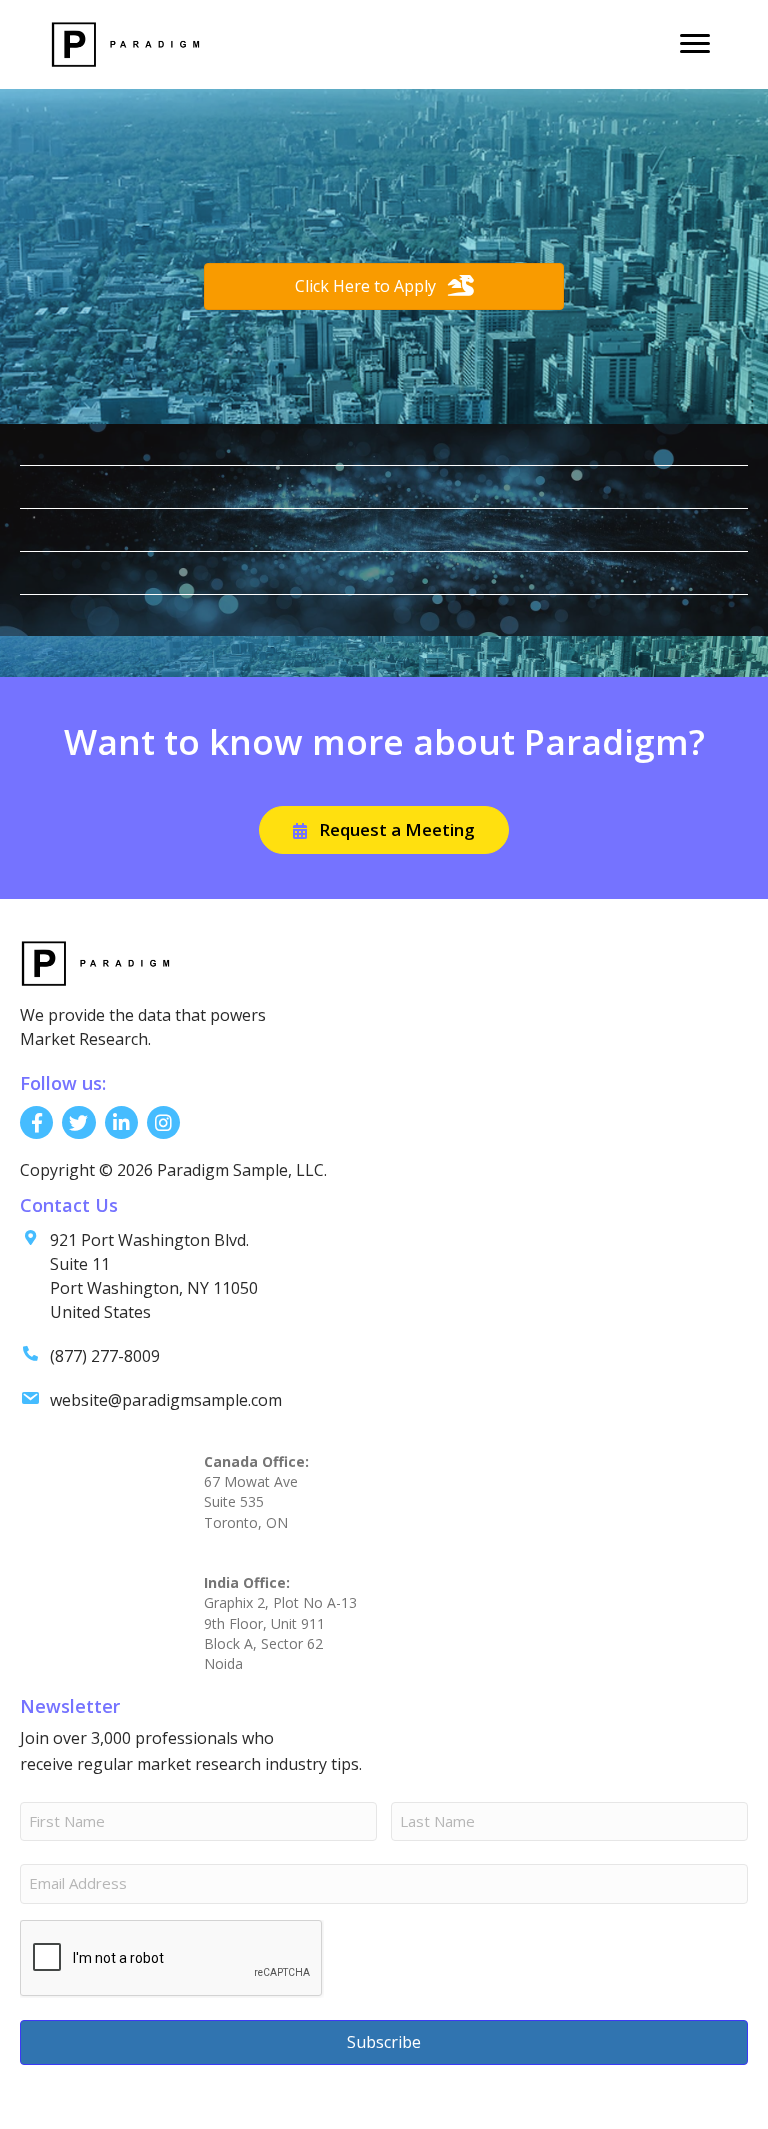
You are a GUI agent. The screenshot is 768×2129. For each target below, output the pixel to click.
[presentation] (172, 1959)
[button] (384, 830)
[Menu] (695, 44)
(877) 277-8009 (105, 1356)
